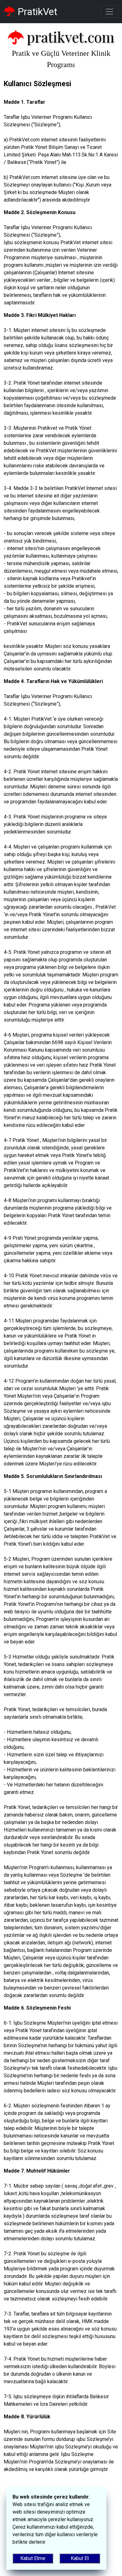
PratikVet (36, 12)
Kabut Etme (33, 2558)
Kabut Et (80, 2558)
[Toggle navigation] (109, 12)
